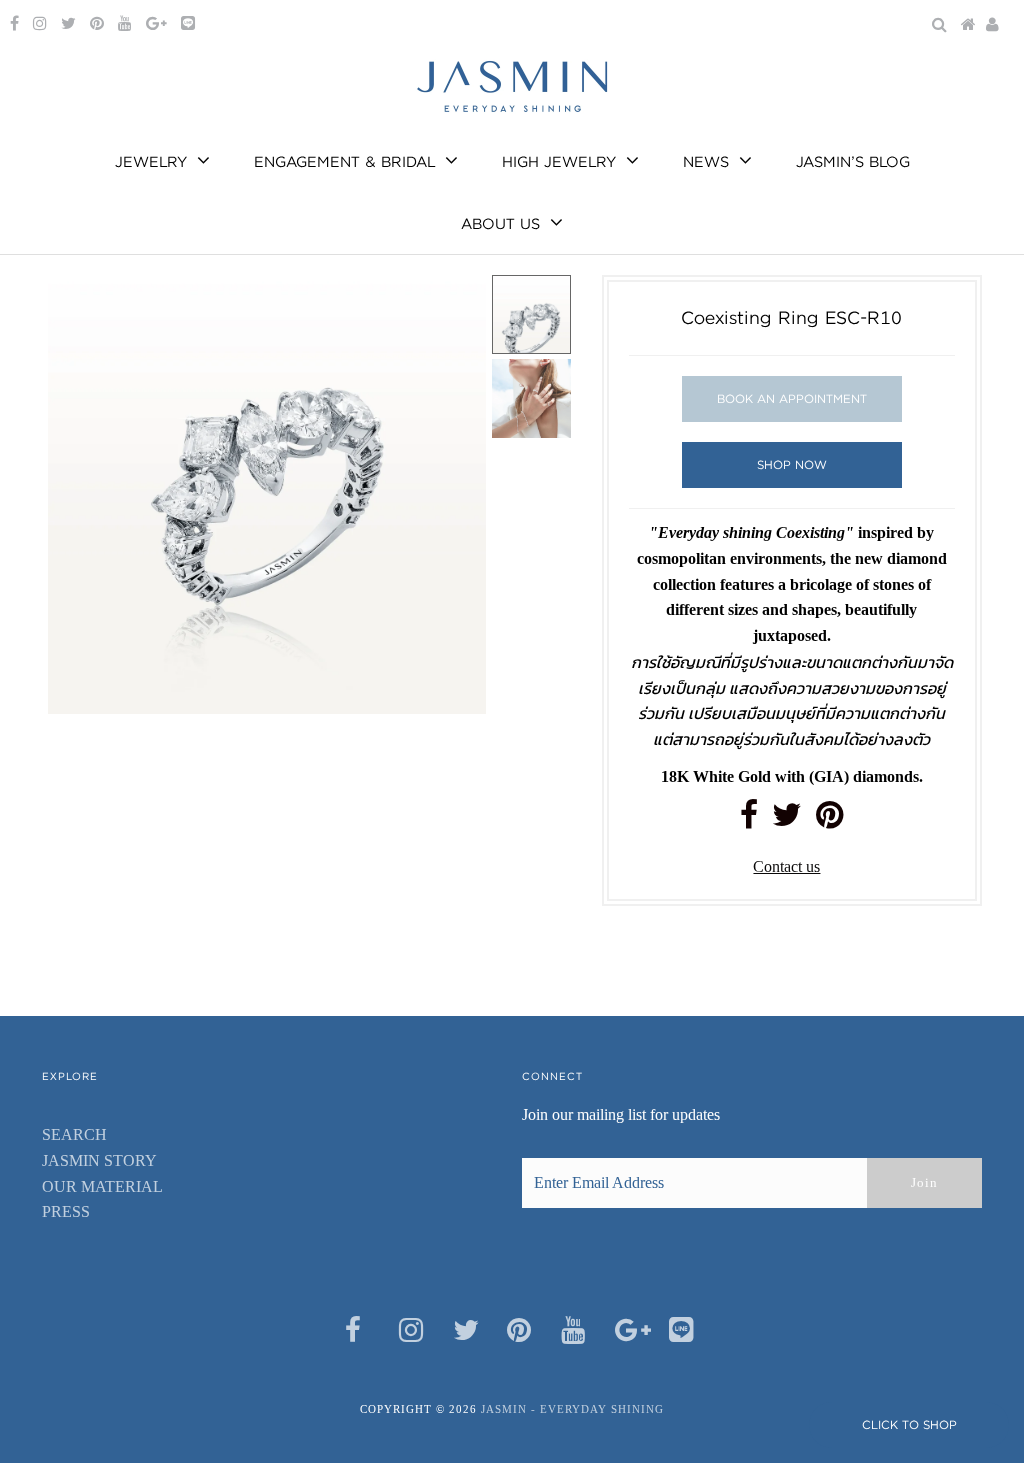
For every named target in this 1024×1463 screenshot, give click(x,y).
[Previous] (80, 307)
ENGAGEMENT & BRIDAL (344, 162)
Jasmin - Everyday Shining (572, 1409)
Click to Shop (909, 1424)
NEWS (706, 162)
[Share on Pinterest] (829, 820)
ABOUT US (500, 224)
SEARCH (74, 1134)
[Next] (129, 307)
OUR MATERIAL (102, 1186)
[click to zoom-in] (454, 307)
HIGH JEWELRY (559, 162)
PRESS (66, 1211)
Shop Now (792, 464)
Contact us (786, 866)
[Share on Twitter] (787, 820)
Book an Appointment (792, 398)
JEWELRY (151, 162)
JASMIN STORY (99, 1160)
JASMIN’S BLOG (853, 162)
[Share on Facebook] (749, 820)
